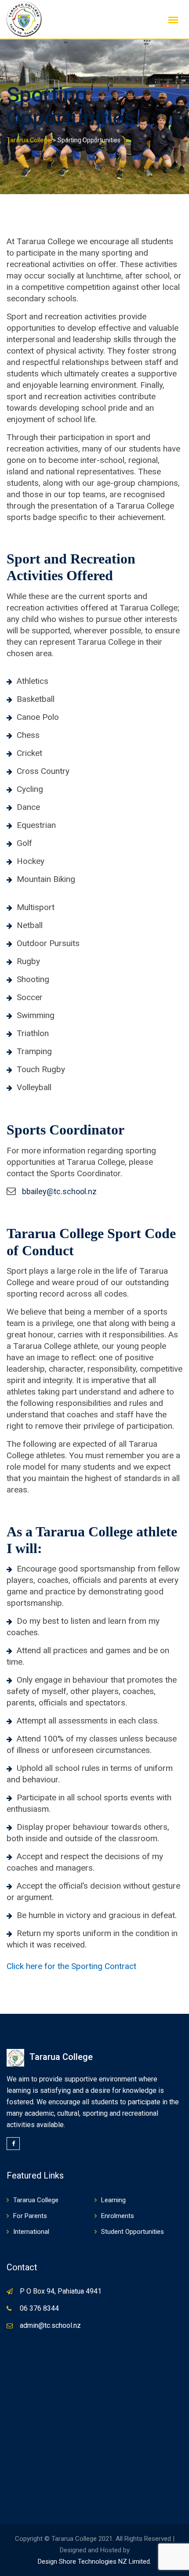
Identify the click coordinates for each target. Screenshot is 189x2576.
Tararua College (36, 2200)
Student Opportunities (133, 2232)
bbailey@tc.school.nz (59, 1191)
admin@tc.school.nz (50, 2325)
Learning (113, 2200)
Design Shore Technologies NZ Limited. (94, 2562)
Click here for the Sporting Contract (71, 1966)
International (31, 2232)
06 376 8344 (39, 2308)
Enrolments (118, 2216)
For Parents (30, 2216)
